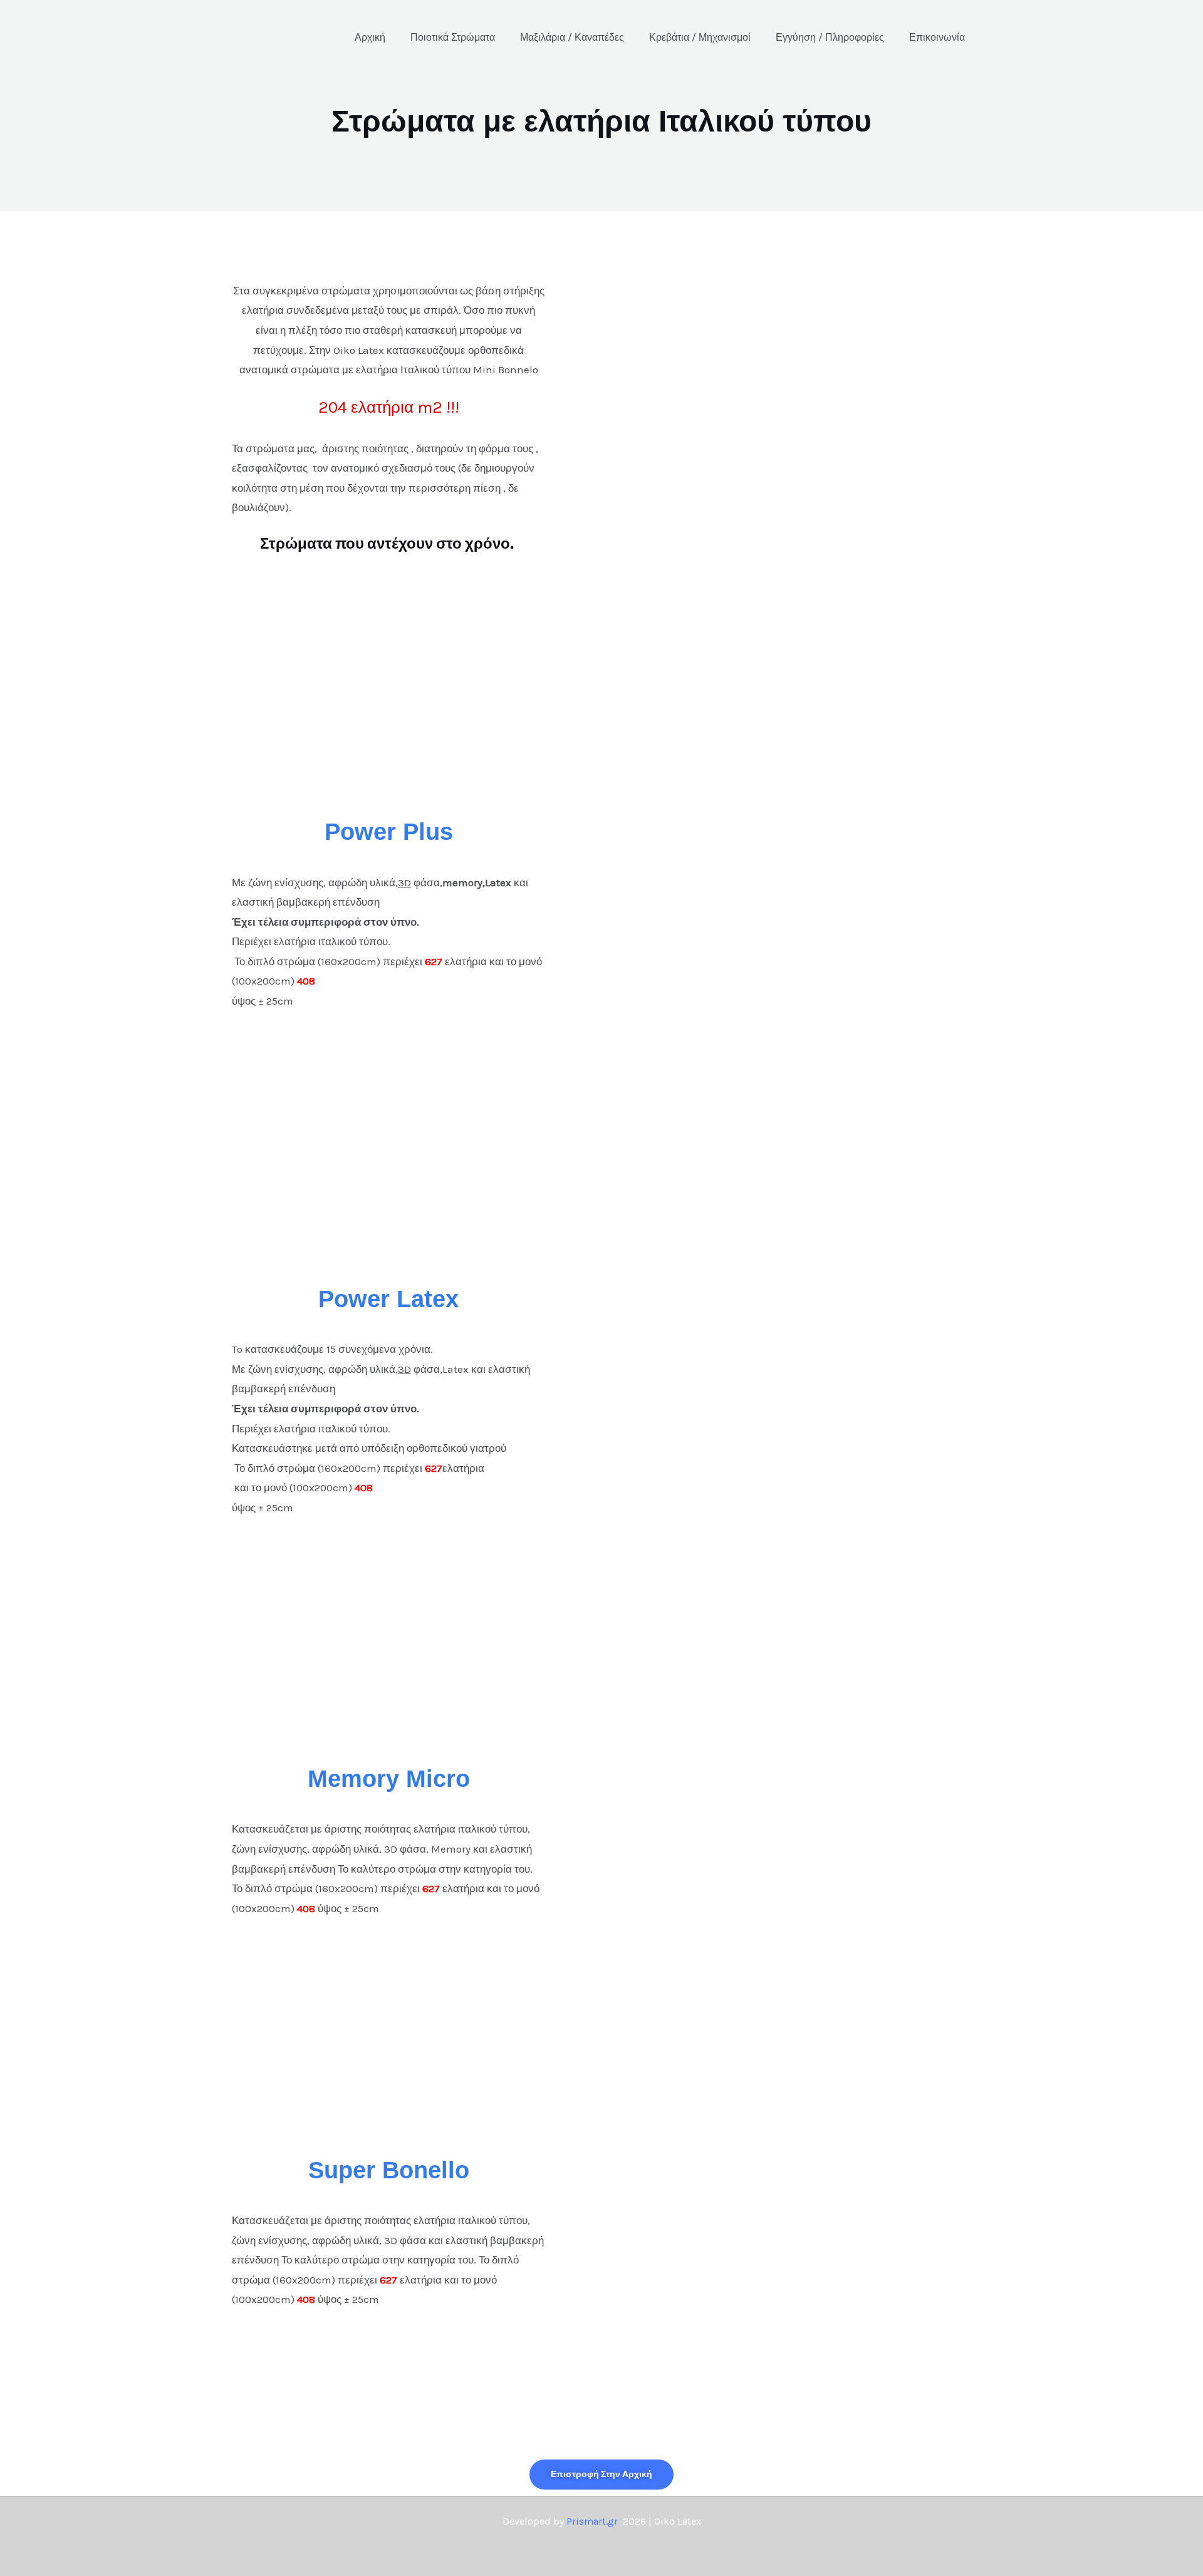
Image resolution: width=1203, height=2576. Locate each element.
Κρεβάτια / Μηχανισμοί (700, 37)
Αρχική (370, 37)
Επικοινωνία (937, 37)
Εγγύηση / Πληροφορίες (830, 37)
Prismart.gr (592, 2521)
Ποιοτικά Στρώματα (453, 37)
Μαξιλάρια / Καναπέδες (572, 37)
